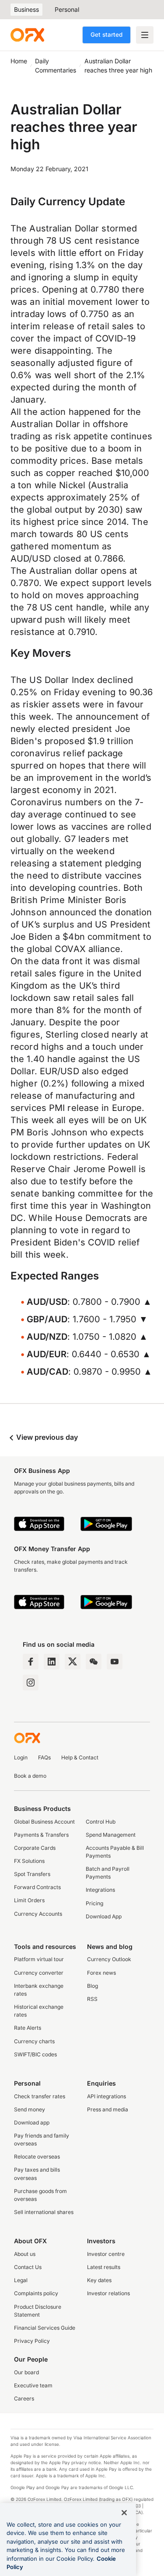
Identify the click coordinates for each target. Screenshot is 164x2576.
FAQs (44, 1757)
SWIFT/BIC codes (35, 2054)
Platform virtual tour (39, 1959)
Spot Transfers (32, 1874)
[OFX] (27, 35)
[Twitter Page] (73, 1662)
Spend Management (111, 1835)
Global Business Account (44, 1822)
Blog (92, 1986)
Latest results (104, 2267)
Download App (104, 1916)
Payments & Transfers (41, 1835)
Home (19, 61)
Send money (30, 2109)
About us (25, 2254)
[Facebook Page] (31, 1662)
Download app (32, 2123)
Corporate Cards (35, 1848)
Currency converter (39, 1973)
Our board (26, 2372)
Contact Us (28, 2267)
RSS (92, 1999)
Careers (24, 2398)
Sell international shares (44, 2212)
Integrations (100, 1890)
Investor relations (108, 2293)
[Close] (124, 2513)
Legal (21, 2280)
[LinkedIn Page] (52, 1662)
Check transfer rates (40, 2096)
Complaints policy (36, 2293)
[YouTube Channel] (115, 1662)
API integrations (106, 2096)
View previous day (46, 1437)
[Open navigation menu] (145, 35)
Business (26, 9)
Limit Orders (29, 1900)
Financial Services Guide (45, 2328)
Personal (67, 9)
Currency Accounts (38, 1914)
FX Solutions (29, 1861)
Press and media (108, 2109)
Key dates (99, 2280)
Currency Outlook (109, 1959)
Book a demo (30, 1776)
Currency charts (34, 2041)
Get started (106, 34)
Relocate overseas (37, 2157)
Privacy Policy (32, 2341)
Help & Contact (80, 1757)
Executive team (33, 2385)
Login (21, 1757)
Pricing (94, 1903)
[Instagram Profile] (31, 1683)
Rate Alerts (28, 2028)
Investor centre (106, 2254)
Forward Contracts (37, 1887)
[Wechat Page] (94, 1662)
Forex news (101, 1973)
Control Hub (101, 1822)
